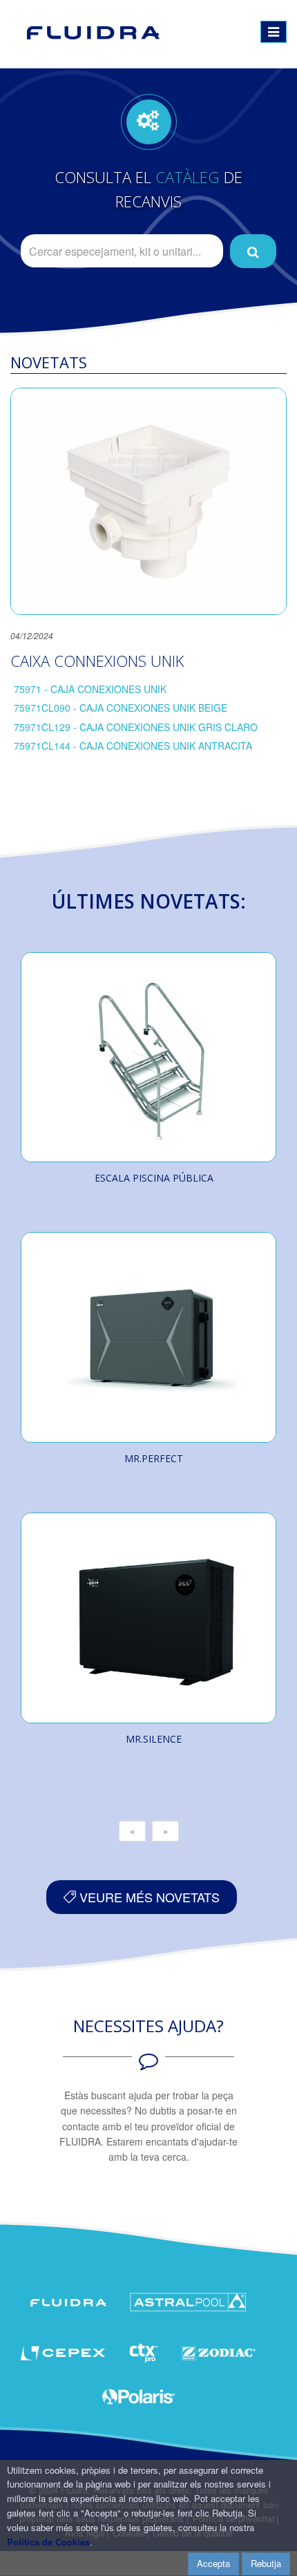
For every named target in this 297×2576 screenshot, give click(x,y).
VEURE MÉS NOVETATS (148, 1897)
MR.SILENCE (154, 1739)
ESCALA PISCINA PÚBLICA (154, 1178)
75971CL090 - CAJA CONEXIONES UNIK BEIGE (121, 708)
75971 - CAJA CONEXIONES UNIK (90, 689)
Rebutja (266, 2563)
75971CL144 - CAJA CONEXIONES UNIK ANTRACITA (133, 746)
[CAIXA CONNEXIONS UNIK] (148, 501)
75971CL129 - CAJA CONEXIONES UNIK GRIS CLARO (136, 727)
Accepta (213, 2563)
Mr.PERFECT (154, 1458)
